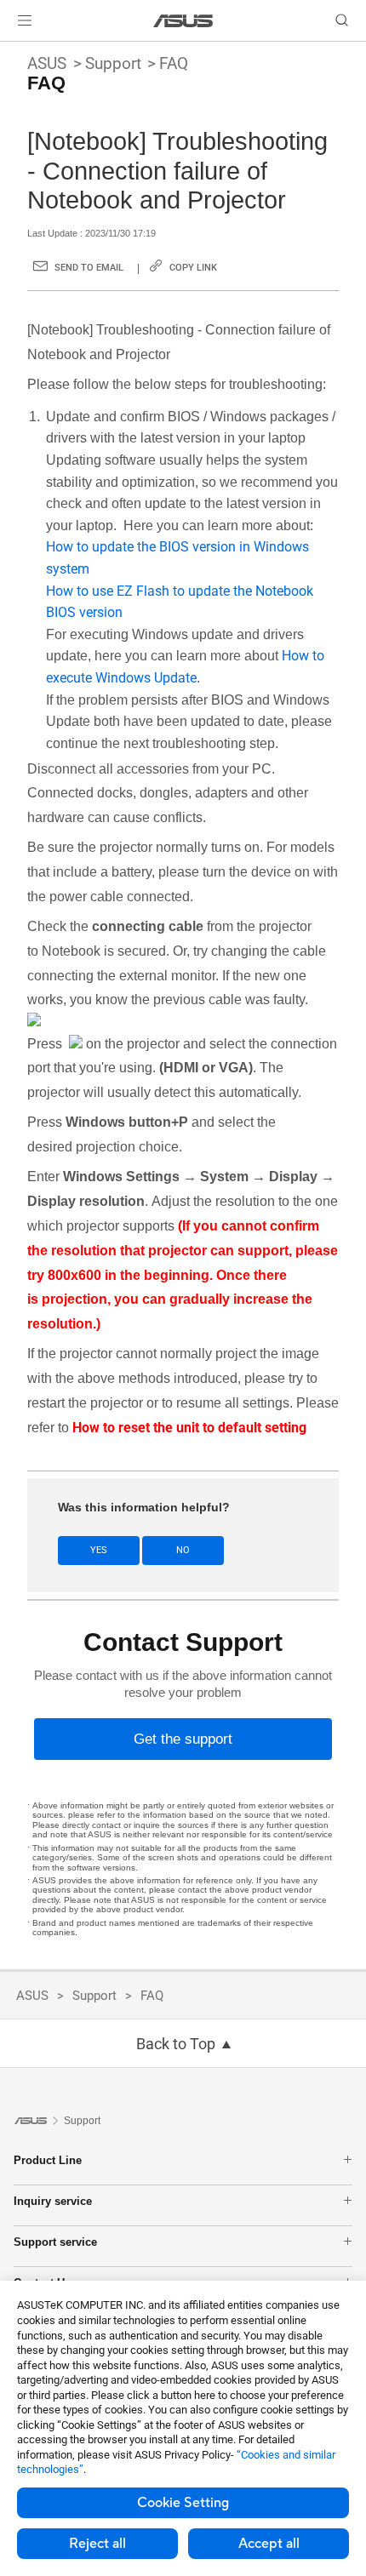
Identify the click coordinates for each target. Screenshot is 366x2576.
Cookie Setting (183, 2503)
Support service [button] (55, 2242)
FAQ (174, 63)
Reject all (97, 2544)
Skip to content (10, 53)
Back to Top (176, 2044)
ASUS (47, 63)
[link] (183, 21)
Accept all (269, 2544)
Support (113, 63)
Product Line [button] (48, 2160)
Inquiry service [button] (53, 2201)
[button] (25, 20)
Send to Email (89, 268)
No (183, 1550)
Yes (99, 1550)
